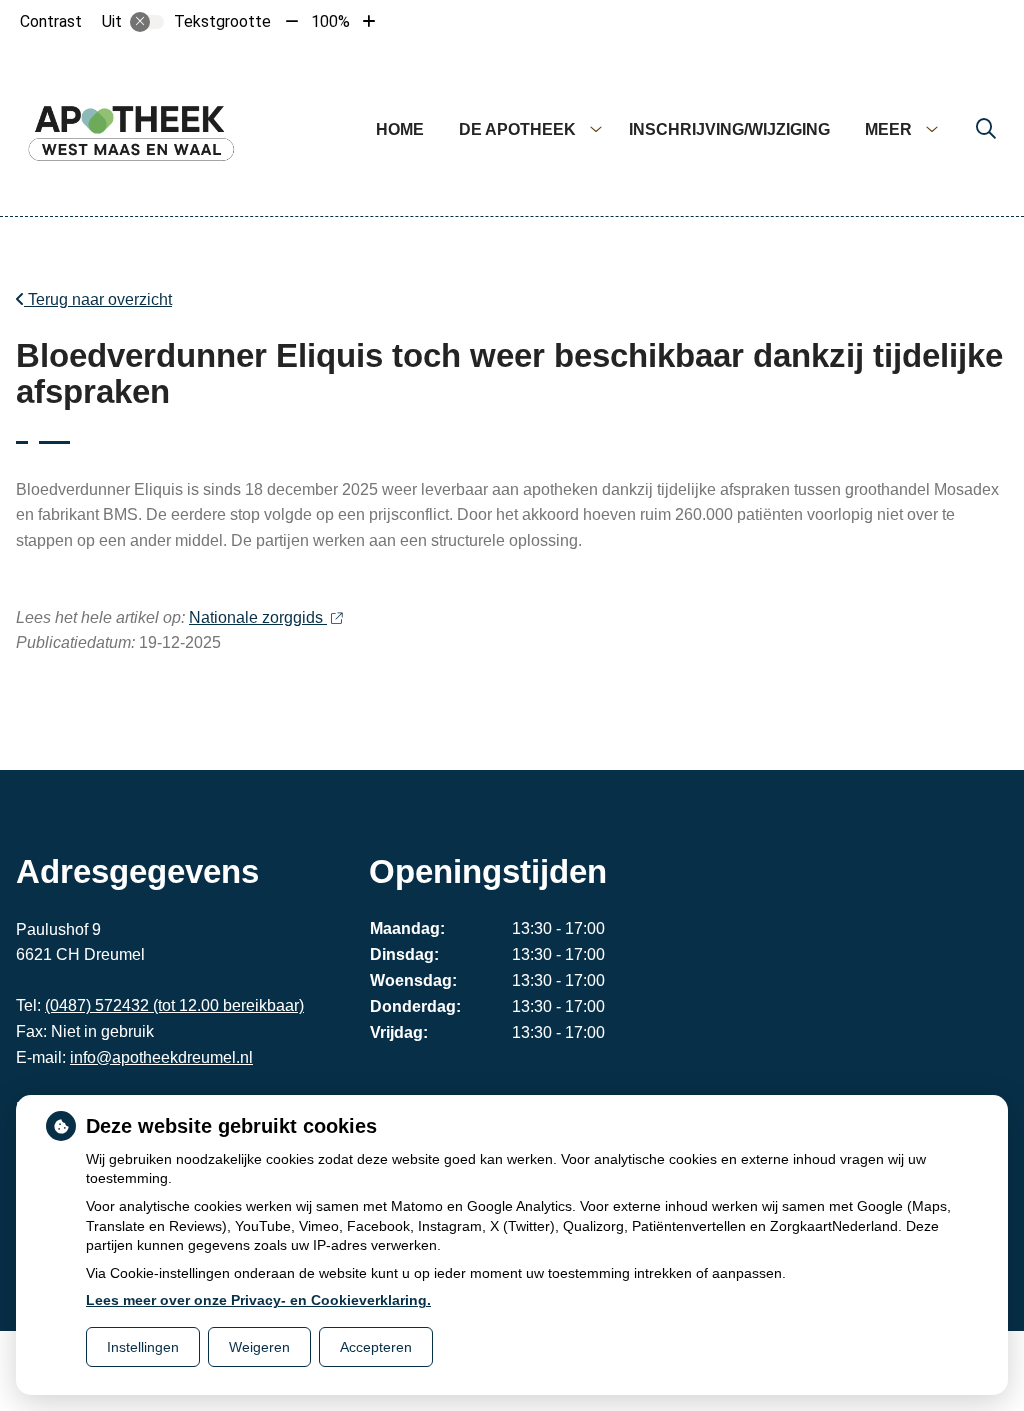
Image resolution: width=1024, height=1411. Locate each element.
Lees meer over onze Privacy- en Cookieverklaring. (258, 1300)
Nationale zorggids (258, 617)
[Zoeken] (986, 130)
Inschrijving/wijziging (729, 129)
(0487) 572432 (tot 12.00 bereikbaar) (174, 1005)
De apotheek (517, 129)
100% (330, 21)
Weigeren (259, 1347)
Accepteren (376, 1347)
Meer (888, 129)
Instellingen (143, 1347)
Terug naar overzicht (98, 299)
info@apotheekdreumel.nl (161, 1057)
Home (400, 129)
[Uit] (147, 22)
